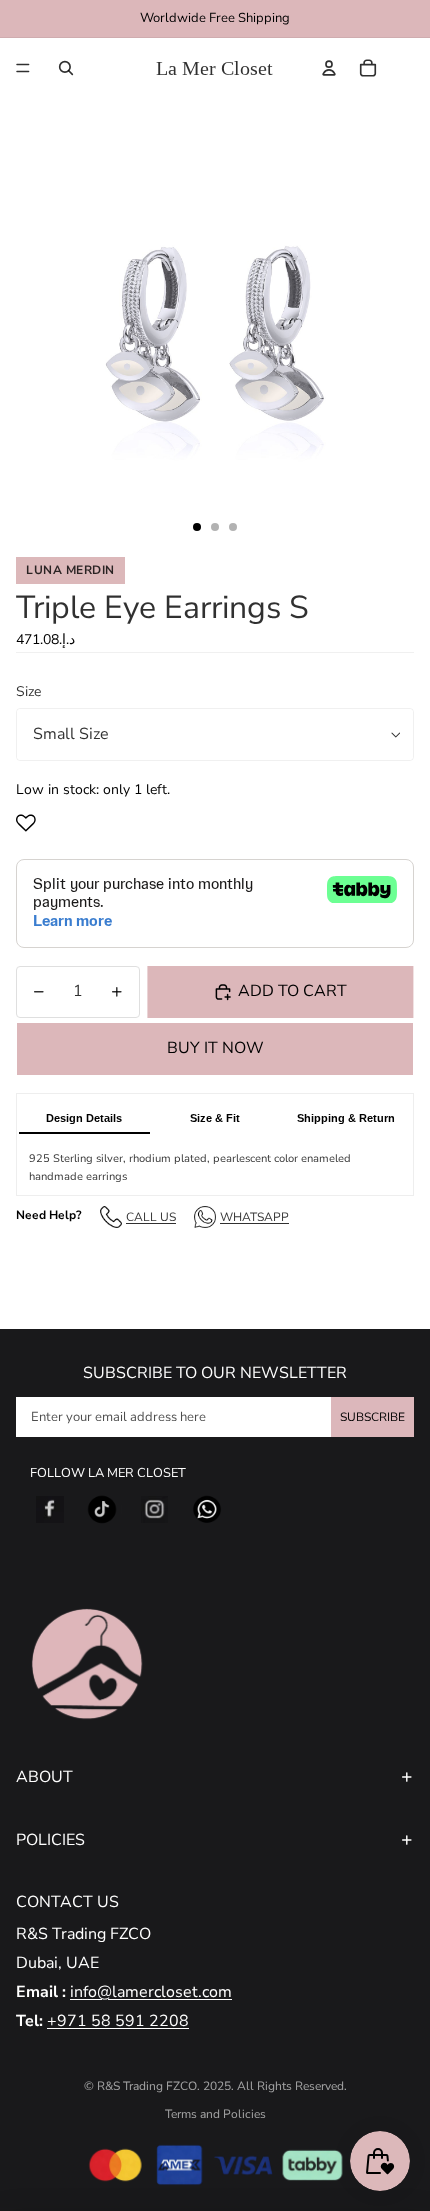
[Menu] (23, 68)
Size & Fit (215, 1118)
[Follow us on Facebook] (50, 1510)
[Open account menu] (329, 68)
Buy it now (215, 1048)
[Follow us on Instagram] (155, 1510)
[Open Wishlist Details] (409, 68)
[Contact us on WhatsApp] (207, 1510)
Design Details (84, 1118)
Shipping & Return (346, 1118)
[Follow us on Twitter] (102, 1510)
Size (28, 691)
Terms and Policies (215, 2114)
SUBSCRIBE (372, 1417)
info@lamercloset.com (151, 1992)
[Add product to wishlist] (30, 823)
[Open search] (66, 68)
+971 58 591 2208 (118, 2021)
